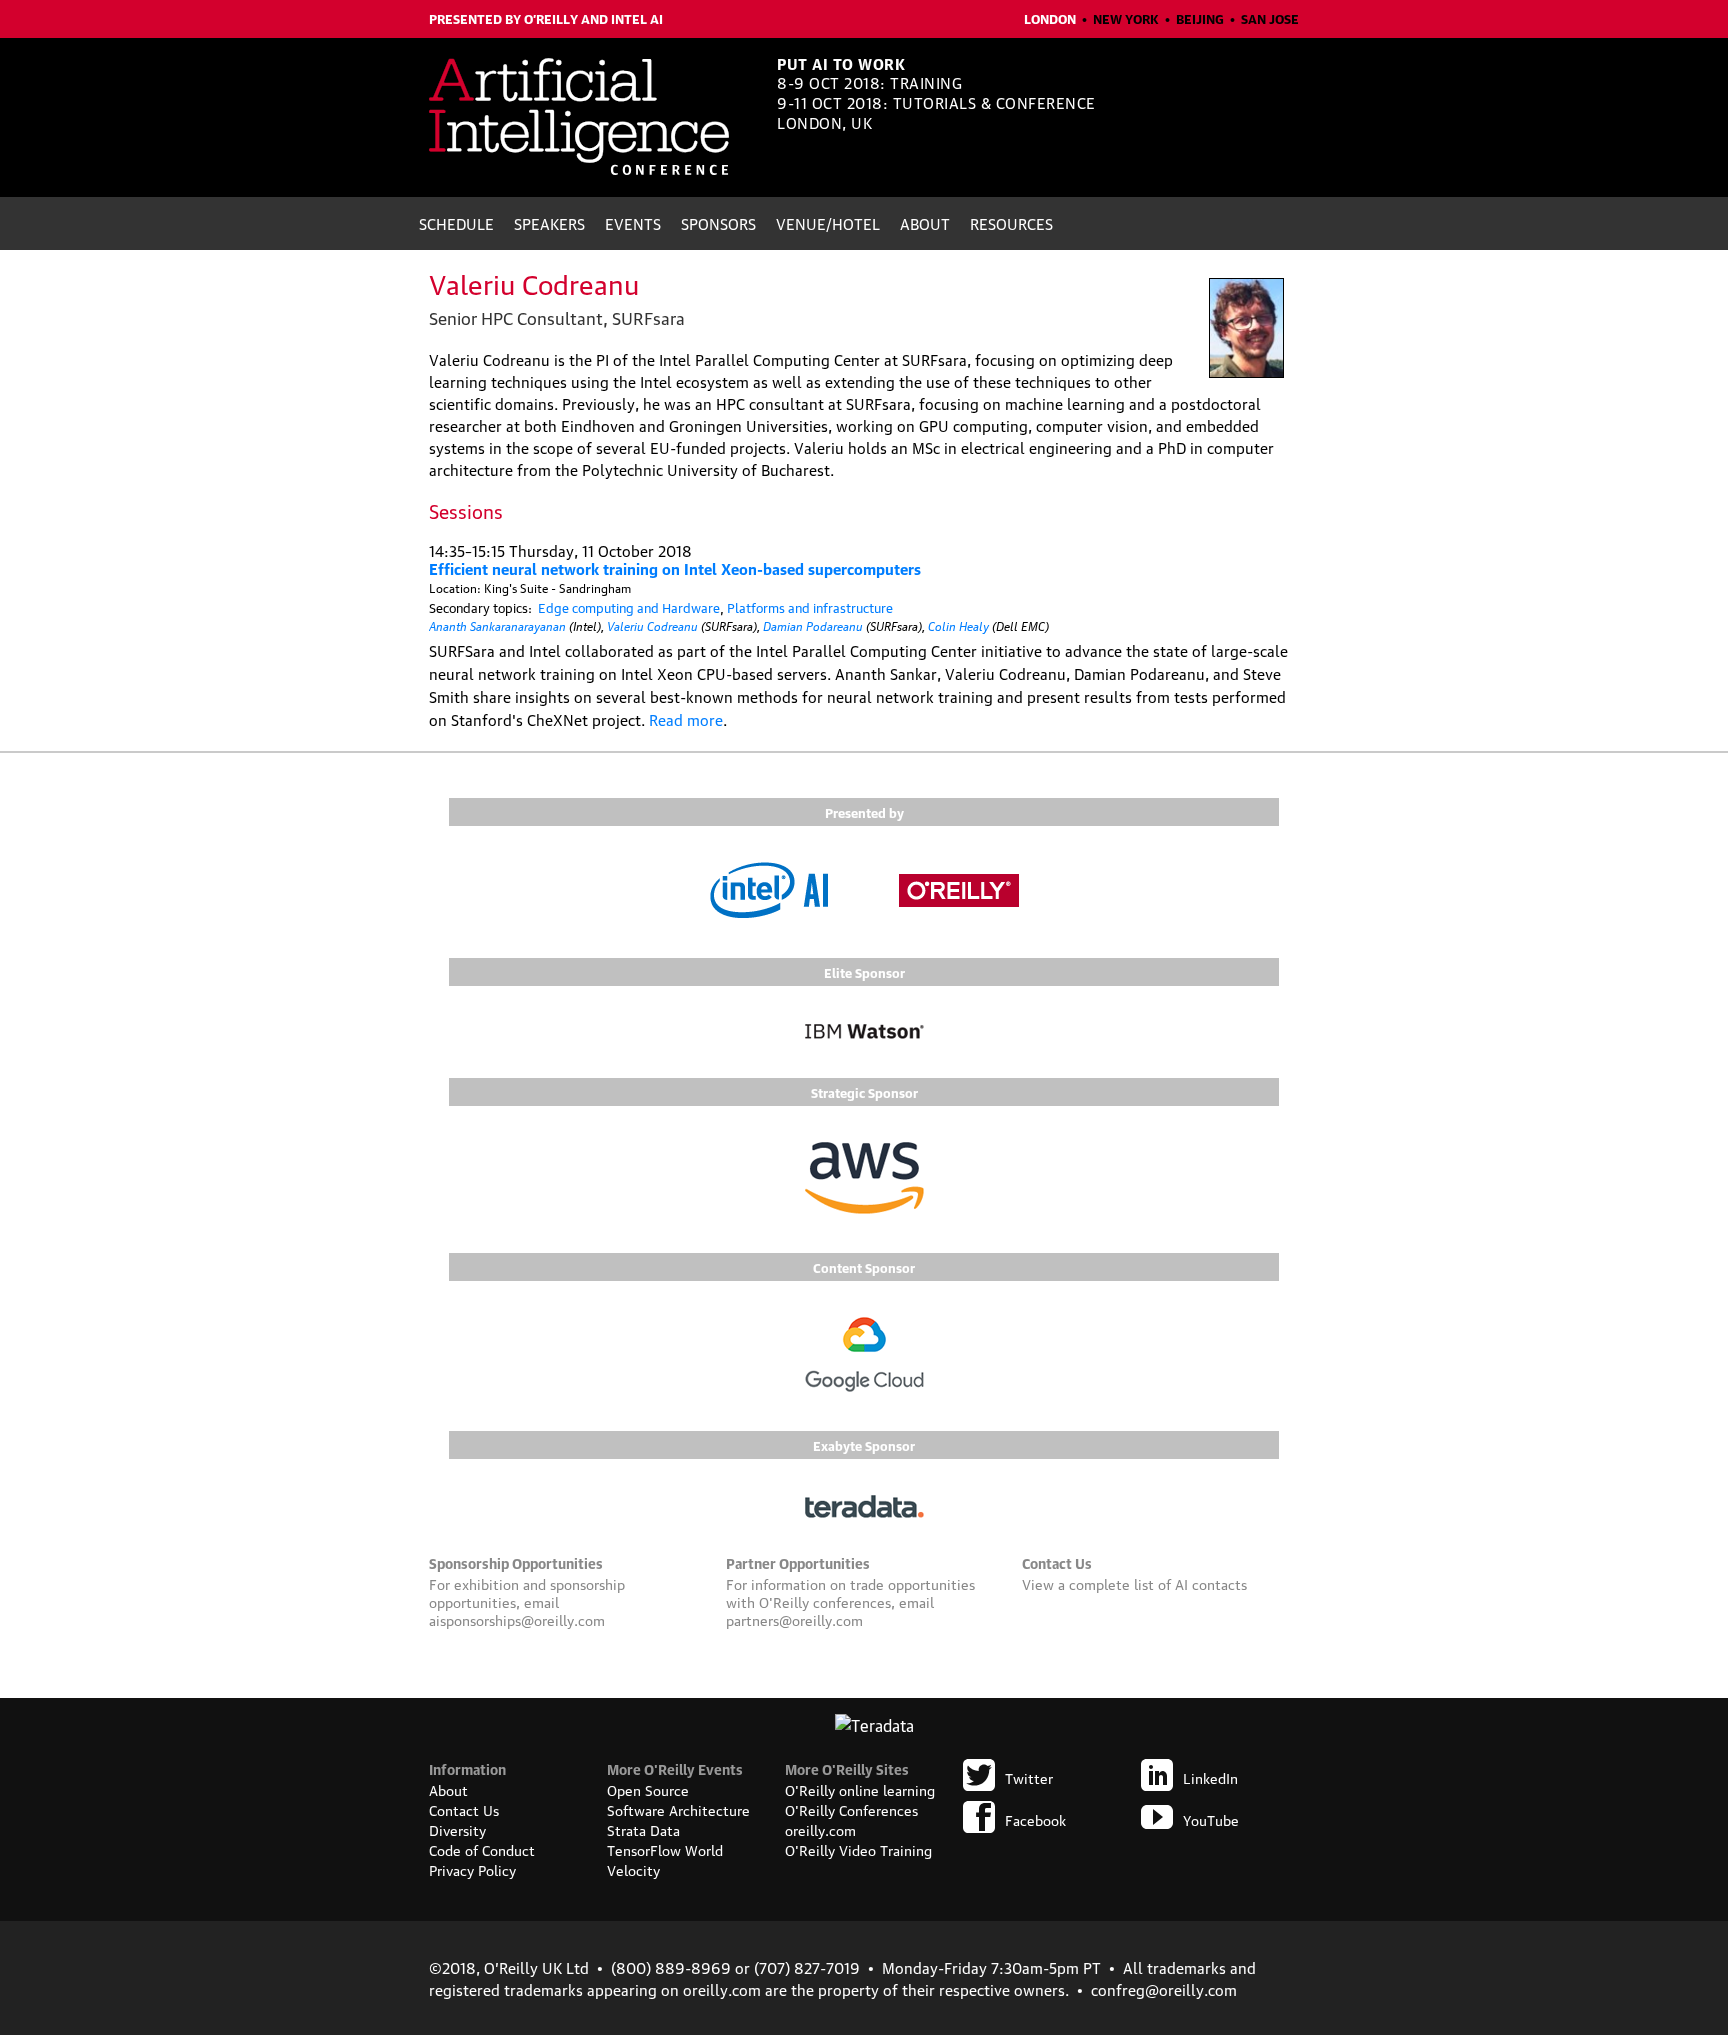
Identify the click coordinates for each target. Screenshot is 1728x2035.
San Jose (1270, 18)
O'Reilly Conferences (851, 1809)
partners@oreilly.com (794, 1619)
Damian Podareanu (813, 624)
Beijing (1200, 18)
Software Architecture (678, 1809)
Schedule (456, 223)
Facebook (1035, 1819)
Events (633, 223)
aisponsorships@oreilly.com (517, 1619)
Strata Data (643, 1829)
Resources (1011, 223)
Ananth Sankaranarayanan (497, 624)
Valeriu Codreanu (652, 624)
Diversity (457, 1829)
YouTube (1211, 1819)
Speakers (549, 223)
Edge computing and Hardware (629, 607)
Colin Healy (958, 624)
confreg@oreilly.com (1164, 1989)
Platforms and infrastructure (810, 607)
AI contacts (1211, 1583)
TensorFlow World (665, 1849)
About (925, 223)
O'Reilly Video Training (858, 1849)
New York (1126, 18)
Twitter (1029, 1777)
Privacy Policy (472, 1869)
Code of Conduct (482, 1849)
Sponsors (718, 223)
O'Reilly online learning (860, 1789)
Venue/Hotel (828, 223)
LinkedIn (1210, 1777)
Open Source (648, 1789)
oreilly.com (820, 1829)
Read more (686, 719)
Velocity (633, 1869)
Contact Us (464, 1809)
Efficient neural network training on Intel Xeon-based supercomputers (675, 568)
